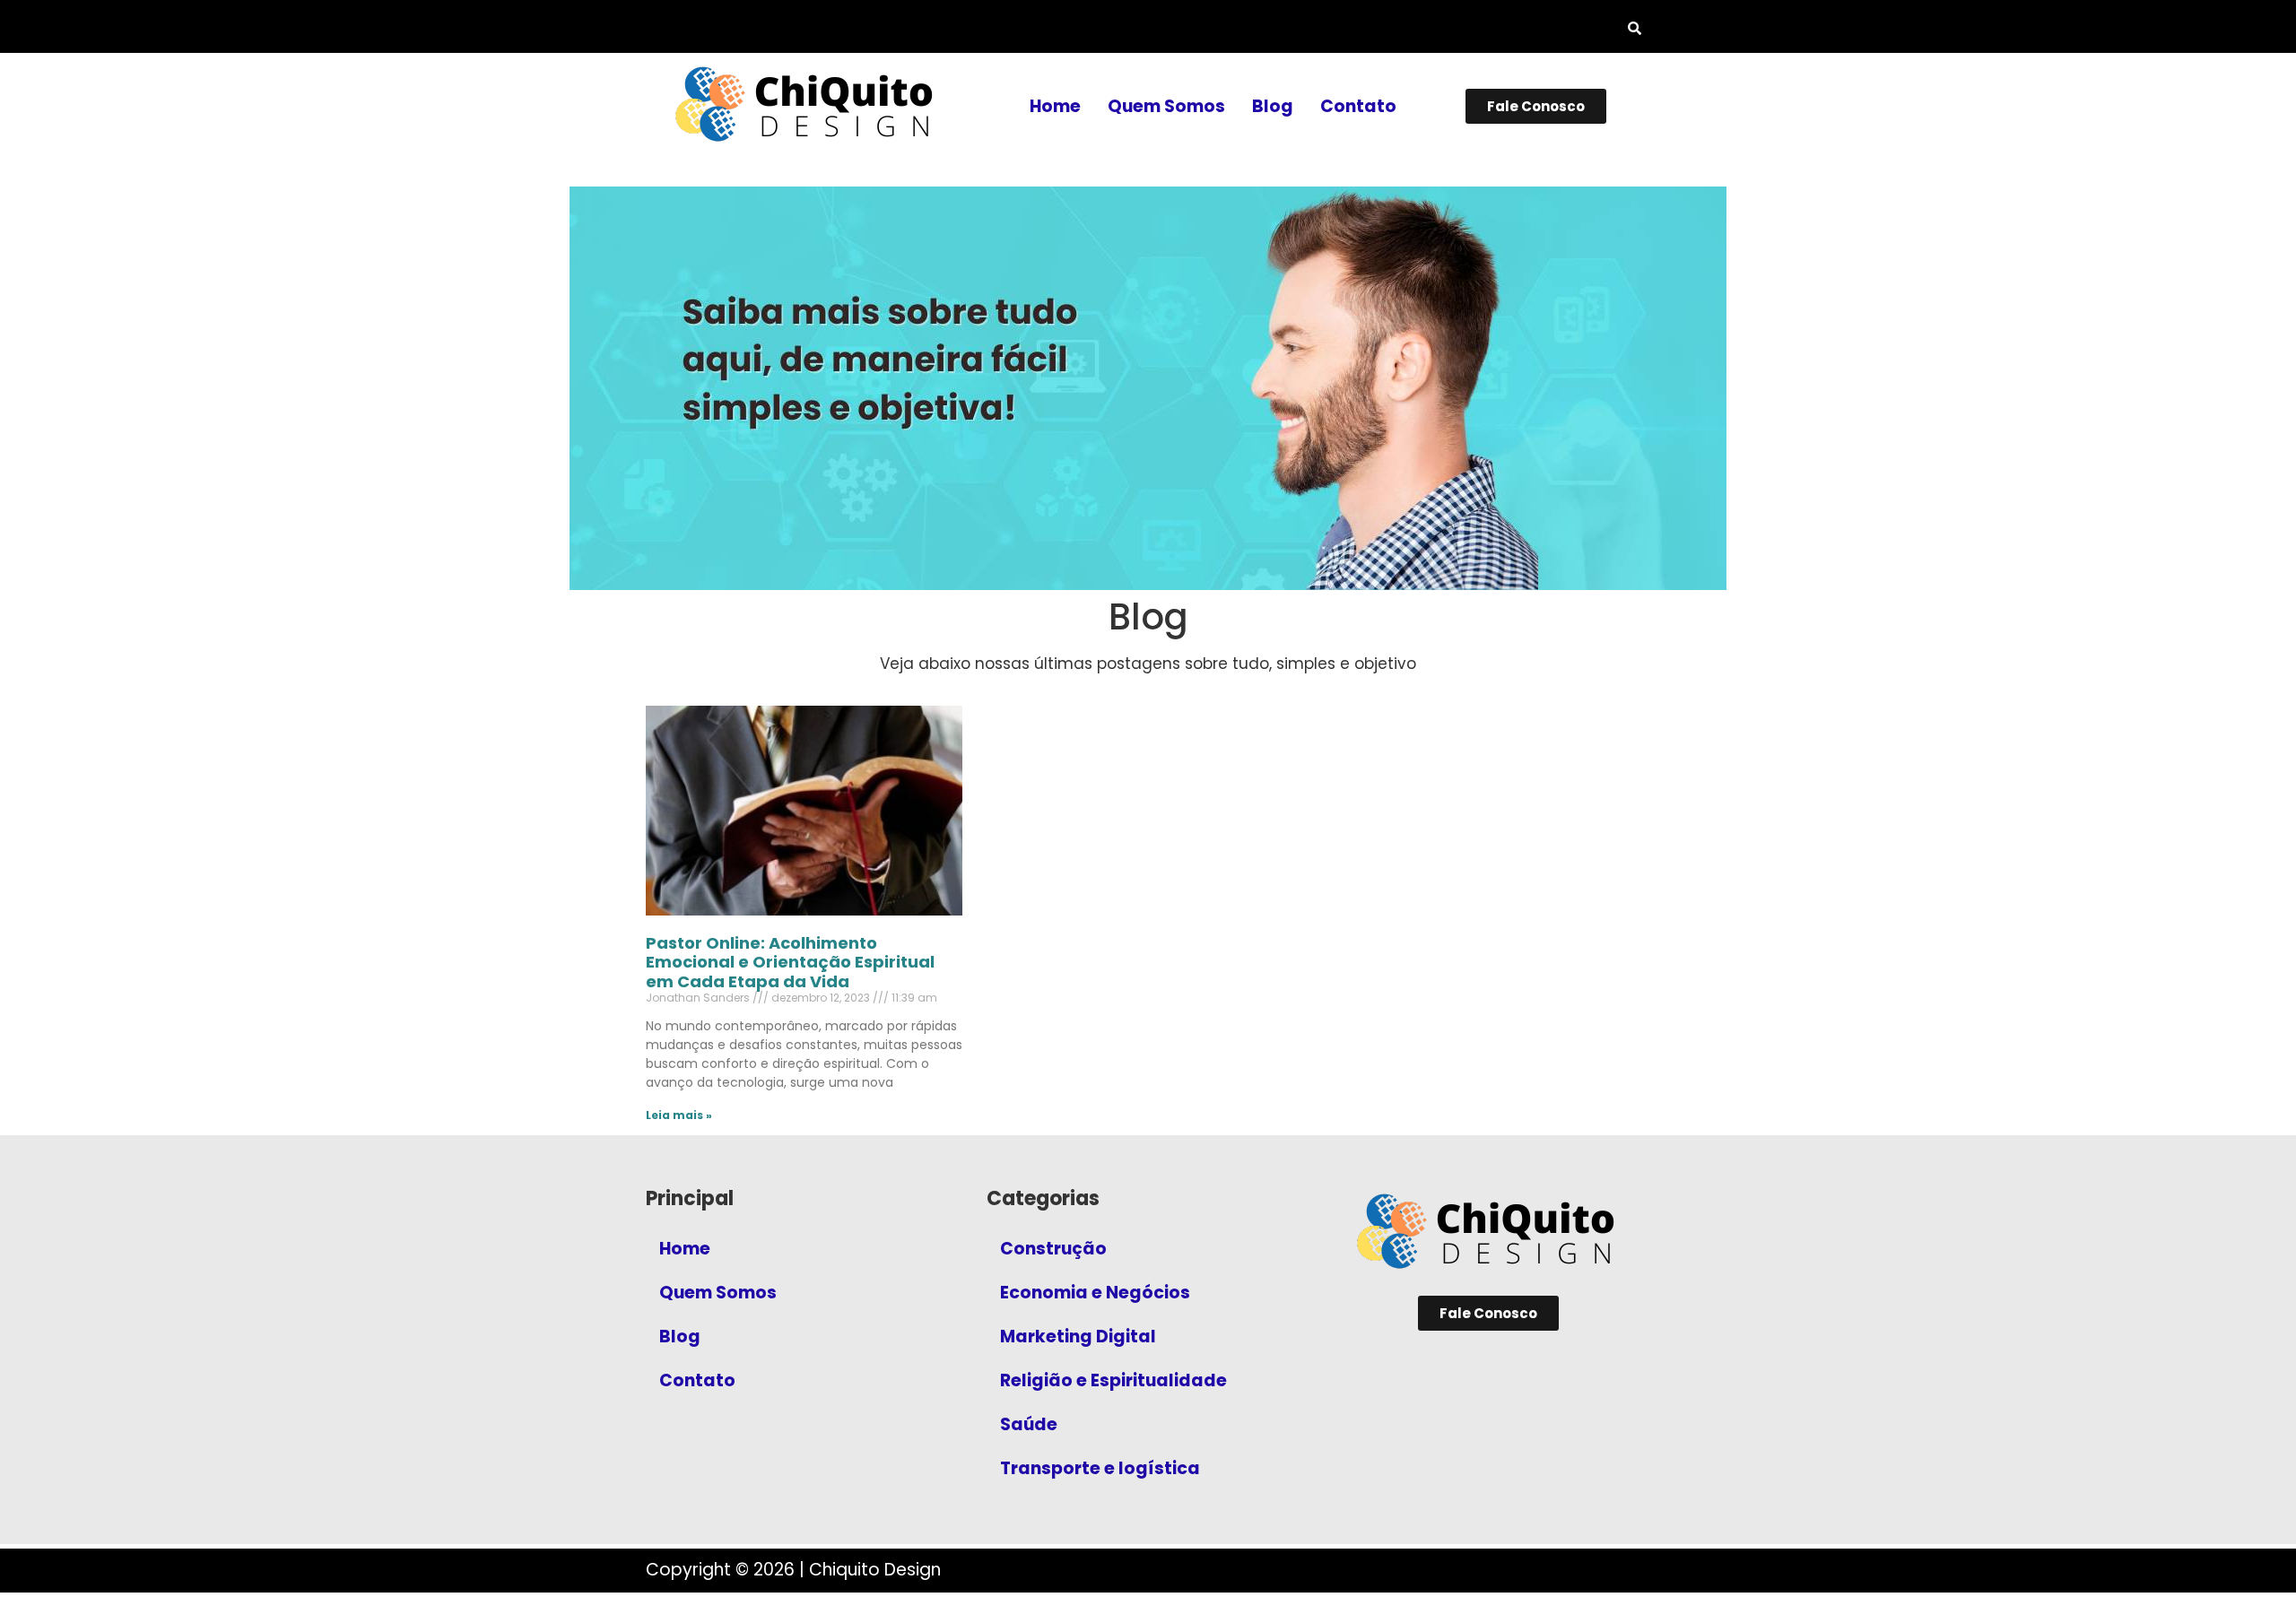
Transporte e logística (1100, 1468)
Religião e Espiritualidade (1113, 1380)
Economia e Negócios (1095, 1293)
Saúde (1029, 1424)
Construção (1053, 1249)
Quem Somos (1166, 106)
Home (1055, 106)
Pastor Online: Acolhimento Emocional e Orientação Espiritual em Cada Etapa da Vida (790, 962)
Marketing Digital (1078, 1337)
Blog (1273, 106)
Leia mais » (679, 1115)
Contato (1358, 106)
